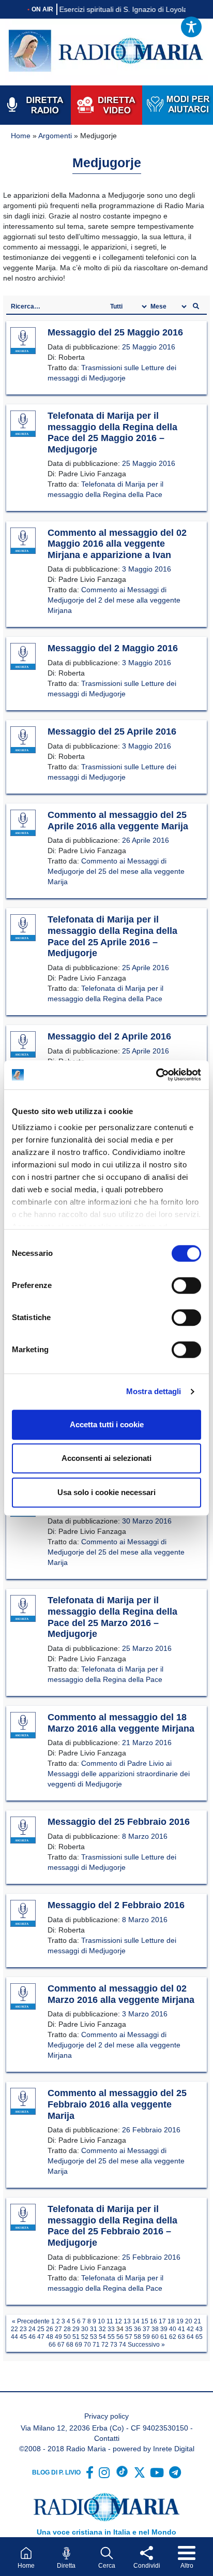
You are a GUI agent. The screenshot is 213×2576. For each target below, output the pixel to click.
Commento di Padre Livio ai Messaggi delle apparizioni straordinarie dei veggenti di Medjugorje (119, 1774)
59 (146, 2337)
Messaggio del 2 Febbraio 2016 (116, 1905)
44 (14, 2337)
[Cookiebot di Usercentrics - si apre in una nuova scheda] (156, 1075)
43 (199, 2329)
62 (173, 2337)
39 (164, 2329)
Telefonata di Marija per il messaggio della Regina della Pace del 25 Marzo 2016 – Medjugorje (112, 1617)
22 (14, 2329)
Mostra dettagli (154, 1391)
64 (190, 2337)
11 (110, 2321)
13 (127, 2321)
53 (94, 2337)
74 (123, 2345)
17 (162, 2321)
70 (87, 2345)
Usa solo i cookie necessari (106, 1492)
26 (50, 2329)
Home (21, 136)
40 (173, 2329)
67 (61, 2345)
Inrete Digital (174, 2449)
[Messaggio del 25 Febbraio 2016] (23, 1831)
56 (120, 2337)
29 (76, 2329)
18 (171, 2321)
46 (32, 2337)
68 (70, 2345)
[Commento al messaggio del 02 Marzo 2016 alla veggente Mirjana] (23, 1997)
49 (58, 2337)
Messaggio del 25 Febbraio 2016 (119, 1822)
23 (23, 2329)
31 (94, 2329)
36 (138, 2329)
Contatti (107, 2438)
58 (138, 2337)
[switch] (186, 1285)
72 (105, 2345)
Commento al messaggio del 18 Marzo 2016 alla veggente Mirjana (121, 1723)
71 (96, 2345)
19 (180, 2321)
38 (155, 2329)
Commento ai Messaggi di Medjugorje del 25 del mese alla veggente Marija (116, 871)
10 (101, 2321)
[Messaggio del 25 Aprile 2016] (23, 740)
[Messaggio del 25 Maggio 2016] (23, 341)
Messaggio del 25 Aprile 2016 (112, 731)
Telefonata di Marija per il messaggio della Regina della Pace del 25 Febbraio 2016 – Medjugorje (112, 2226)
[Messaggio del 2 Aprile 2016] (23, 1045)
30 (85, 2329)
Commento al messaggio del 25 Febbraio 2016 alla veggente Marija (117, 2104)
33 (111, 2329)
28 (67, 2329)
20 (189, 2321)
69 (79, 2345)
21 (197, 2321)
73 (114, 2345)
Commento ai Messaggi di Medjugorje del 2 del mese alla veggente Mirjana (114, 600)
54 (102, 2337)
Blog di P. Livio (56, 2472)
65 (199, 2337)
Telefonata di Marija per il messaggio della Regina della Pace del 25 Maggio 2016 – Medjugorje (112, 433)
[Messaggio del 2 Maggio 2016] (23, 657)
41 (181, 2329)
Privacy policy (106, 2416)
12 (118, 2321)
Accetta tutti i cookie (107, 1424)
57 (129, 2337)
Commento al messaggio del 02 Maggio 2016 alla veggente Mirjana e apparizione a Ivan (117, 544)
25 (41, 2329)
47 (41, 2337)
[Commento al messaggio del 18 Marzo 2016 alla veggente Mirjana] (23, 1725)
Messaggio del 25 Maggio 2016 (115, 332)
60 (155, 2337)
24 (32, 2329)
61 (164, 2337)
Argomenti (55, 136)
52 (85, 2337)
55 (111, 2337)
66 (52, 2345)
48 (50, 2337)
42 (190, 2329)
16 (154, 2321)
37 (146, 2329)
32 (102, 2329)
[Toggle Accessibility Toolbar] (191, 27)
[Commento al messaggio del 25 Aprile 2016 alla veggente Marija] (23, 823)
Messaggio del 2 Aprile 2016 (109, 1036)
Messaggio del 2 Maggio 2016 (113, 648)
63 (181, 2337)
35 (129, 2329)
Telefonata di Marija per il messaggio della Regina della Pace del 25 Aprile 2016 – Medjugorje (112, 936)
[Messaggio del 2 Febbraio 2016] (23, 1914)
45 (23, 2337)
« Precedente (31, 2321)
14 (136, 2321)
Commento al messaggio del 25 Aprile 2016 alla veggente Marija (118, 821)
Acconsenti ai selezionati (106, 1458)
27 (58, 2329)
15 (145, 2321)
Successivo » (146, 2345)
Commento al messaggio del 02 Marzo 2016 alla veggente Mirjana (121, 1994)
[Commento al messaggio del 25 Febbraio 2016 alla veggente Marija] (23, 2102)
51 (76, 2337)
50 (67, 2337)
